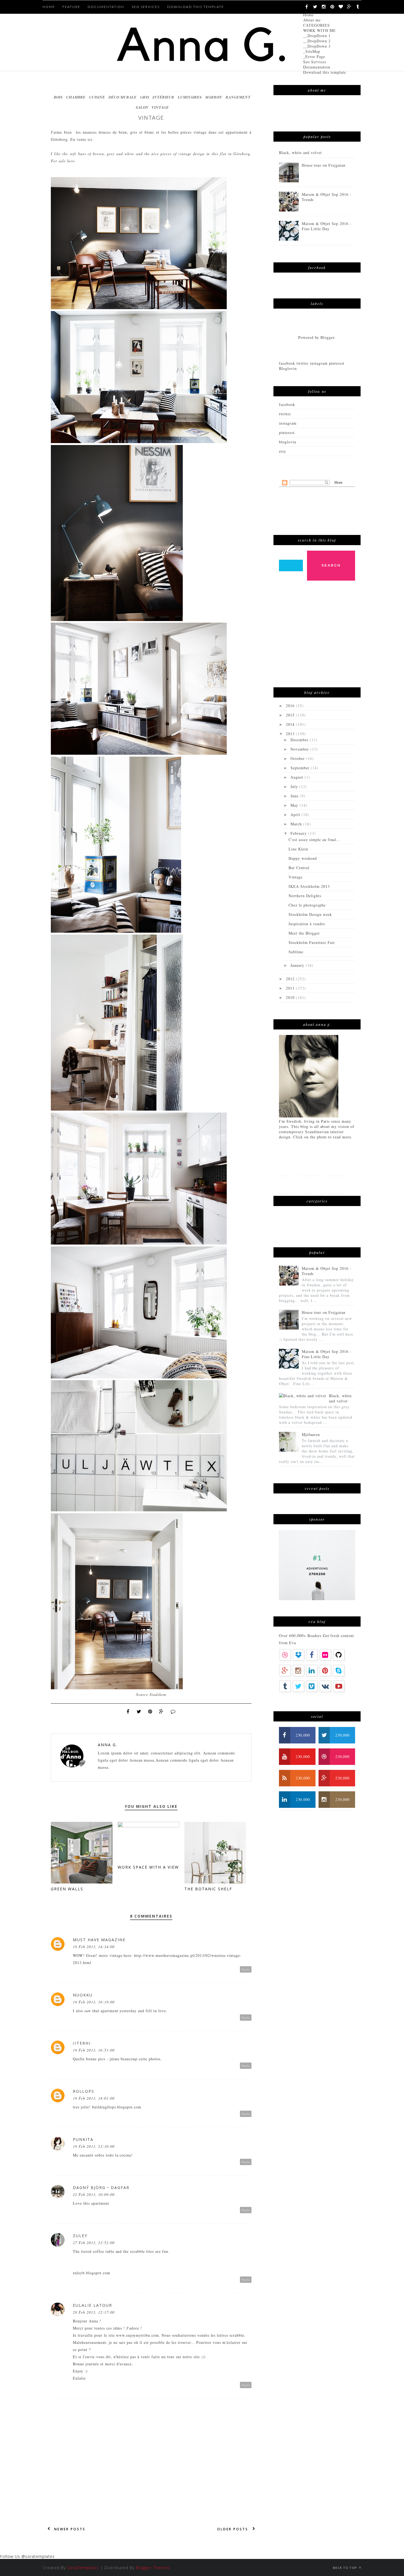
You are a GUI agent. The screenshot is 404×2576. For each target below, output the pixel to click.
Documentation (317, 67)
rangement (238, 97)
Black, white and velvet (300, 153)
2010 (291, 997)
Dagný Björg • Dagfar (101, 2188)
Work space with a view (148, 1867)
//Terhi (82, 2043)
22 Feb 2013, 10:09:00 (94, 2194)
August (298, 777)
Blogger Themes (153, 2567)
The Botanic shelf (208, 1889)
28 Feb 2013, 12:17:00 (94, 2312)
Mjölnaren (311, 1434)
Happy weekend (303, 858)
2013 (291, 734)
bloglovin (288, 442)
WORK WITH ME (319, 30)
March (297, 824)
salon (142, 107)
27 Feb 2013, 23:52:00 (94, 2243)
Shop (307, 1185)
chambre (76, 97)
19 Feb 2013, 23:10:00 (94, 2146)
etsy (283, 451)
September (301, 768)
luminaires (190, 97)
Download (332, 1185)
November (300, 749)
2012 (291, 979)
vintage (160, 107)
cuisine (97, 97)
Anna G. (108, 1745)
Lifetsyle (336, 1167)
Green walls (67, 1889)
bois (58, 97)
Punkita (83, 2139)
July (295, 786)
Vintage (296, 877)
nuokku (83, 1995)
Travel (286, 1185)
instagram (288, 423)
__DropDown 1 (317, 36)
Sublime (296, 952)
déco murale (123, 97)
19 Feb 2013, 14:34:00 (94, 1947)
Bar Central (299, 868)
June (295, 796)
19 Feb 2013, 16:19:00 (94, 2002)
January (298, 965)
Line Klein (298, 849)
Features (309, 1167)
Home (308, 15)
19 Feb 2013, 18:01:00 (94, 2098)
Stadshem (158, 1694)
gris (145, 97)
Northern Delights (305, 896)
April (296, 815)
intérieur (163, 97)
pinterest (287, 432)
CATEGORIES (316, 25)
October (298, 758)
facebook (287, 404)
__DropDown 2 (317, 41)
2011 (291, 988)
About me (312, 20)
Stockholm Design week (310, 914)
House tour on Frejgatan (324, 165)
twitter (285, 414)
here (71, 161)
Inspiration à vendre (307, 924)
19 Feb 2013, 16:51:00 (94, 2050)
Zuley (80, 2236)
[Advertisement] (320, 637)
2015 (291, 715)
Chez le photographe (307, 905)
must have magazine (99, 1940)
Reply (246, 1969)
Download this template (325, 72)
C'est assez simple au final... (314, 840)
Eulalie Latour (92, 2305)
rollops (84, 2091)
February (299, 833)
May (295, 805)
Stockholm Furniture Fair (312, 942)
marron (214, 97)
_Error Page (314, 57)
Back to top (345, 2568)
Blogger (327, 337)
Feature (71, 7)
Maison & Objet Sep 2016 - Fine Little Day (327, 226)
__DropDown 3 (317, 46)
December (300, 740)
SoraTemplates (83, 2567)
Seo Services (315, 62)
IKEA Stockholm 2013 (309, 886)
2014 (291, 724)
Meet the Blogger (304, 933)
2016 (291, 706)
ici (90, 139)
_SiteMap (312, 51)
